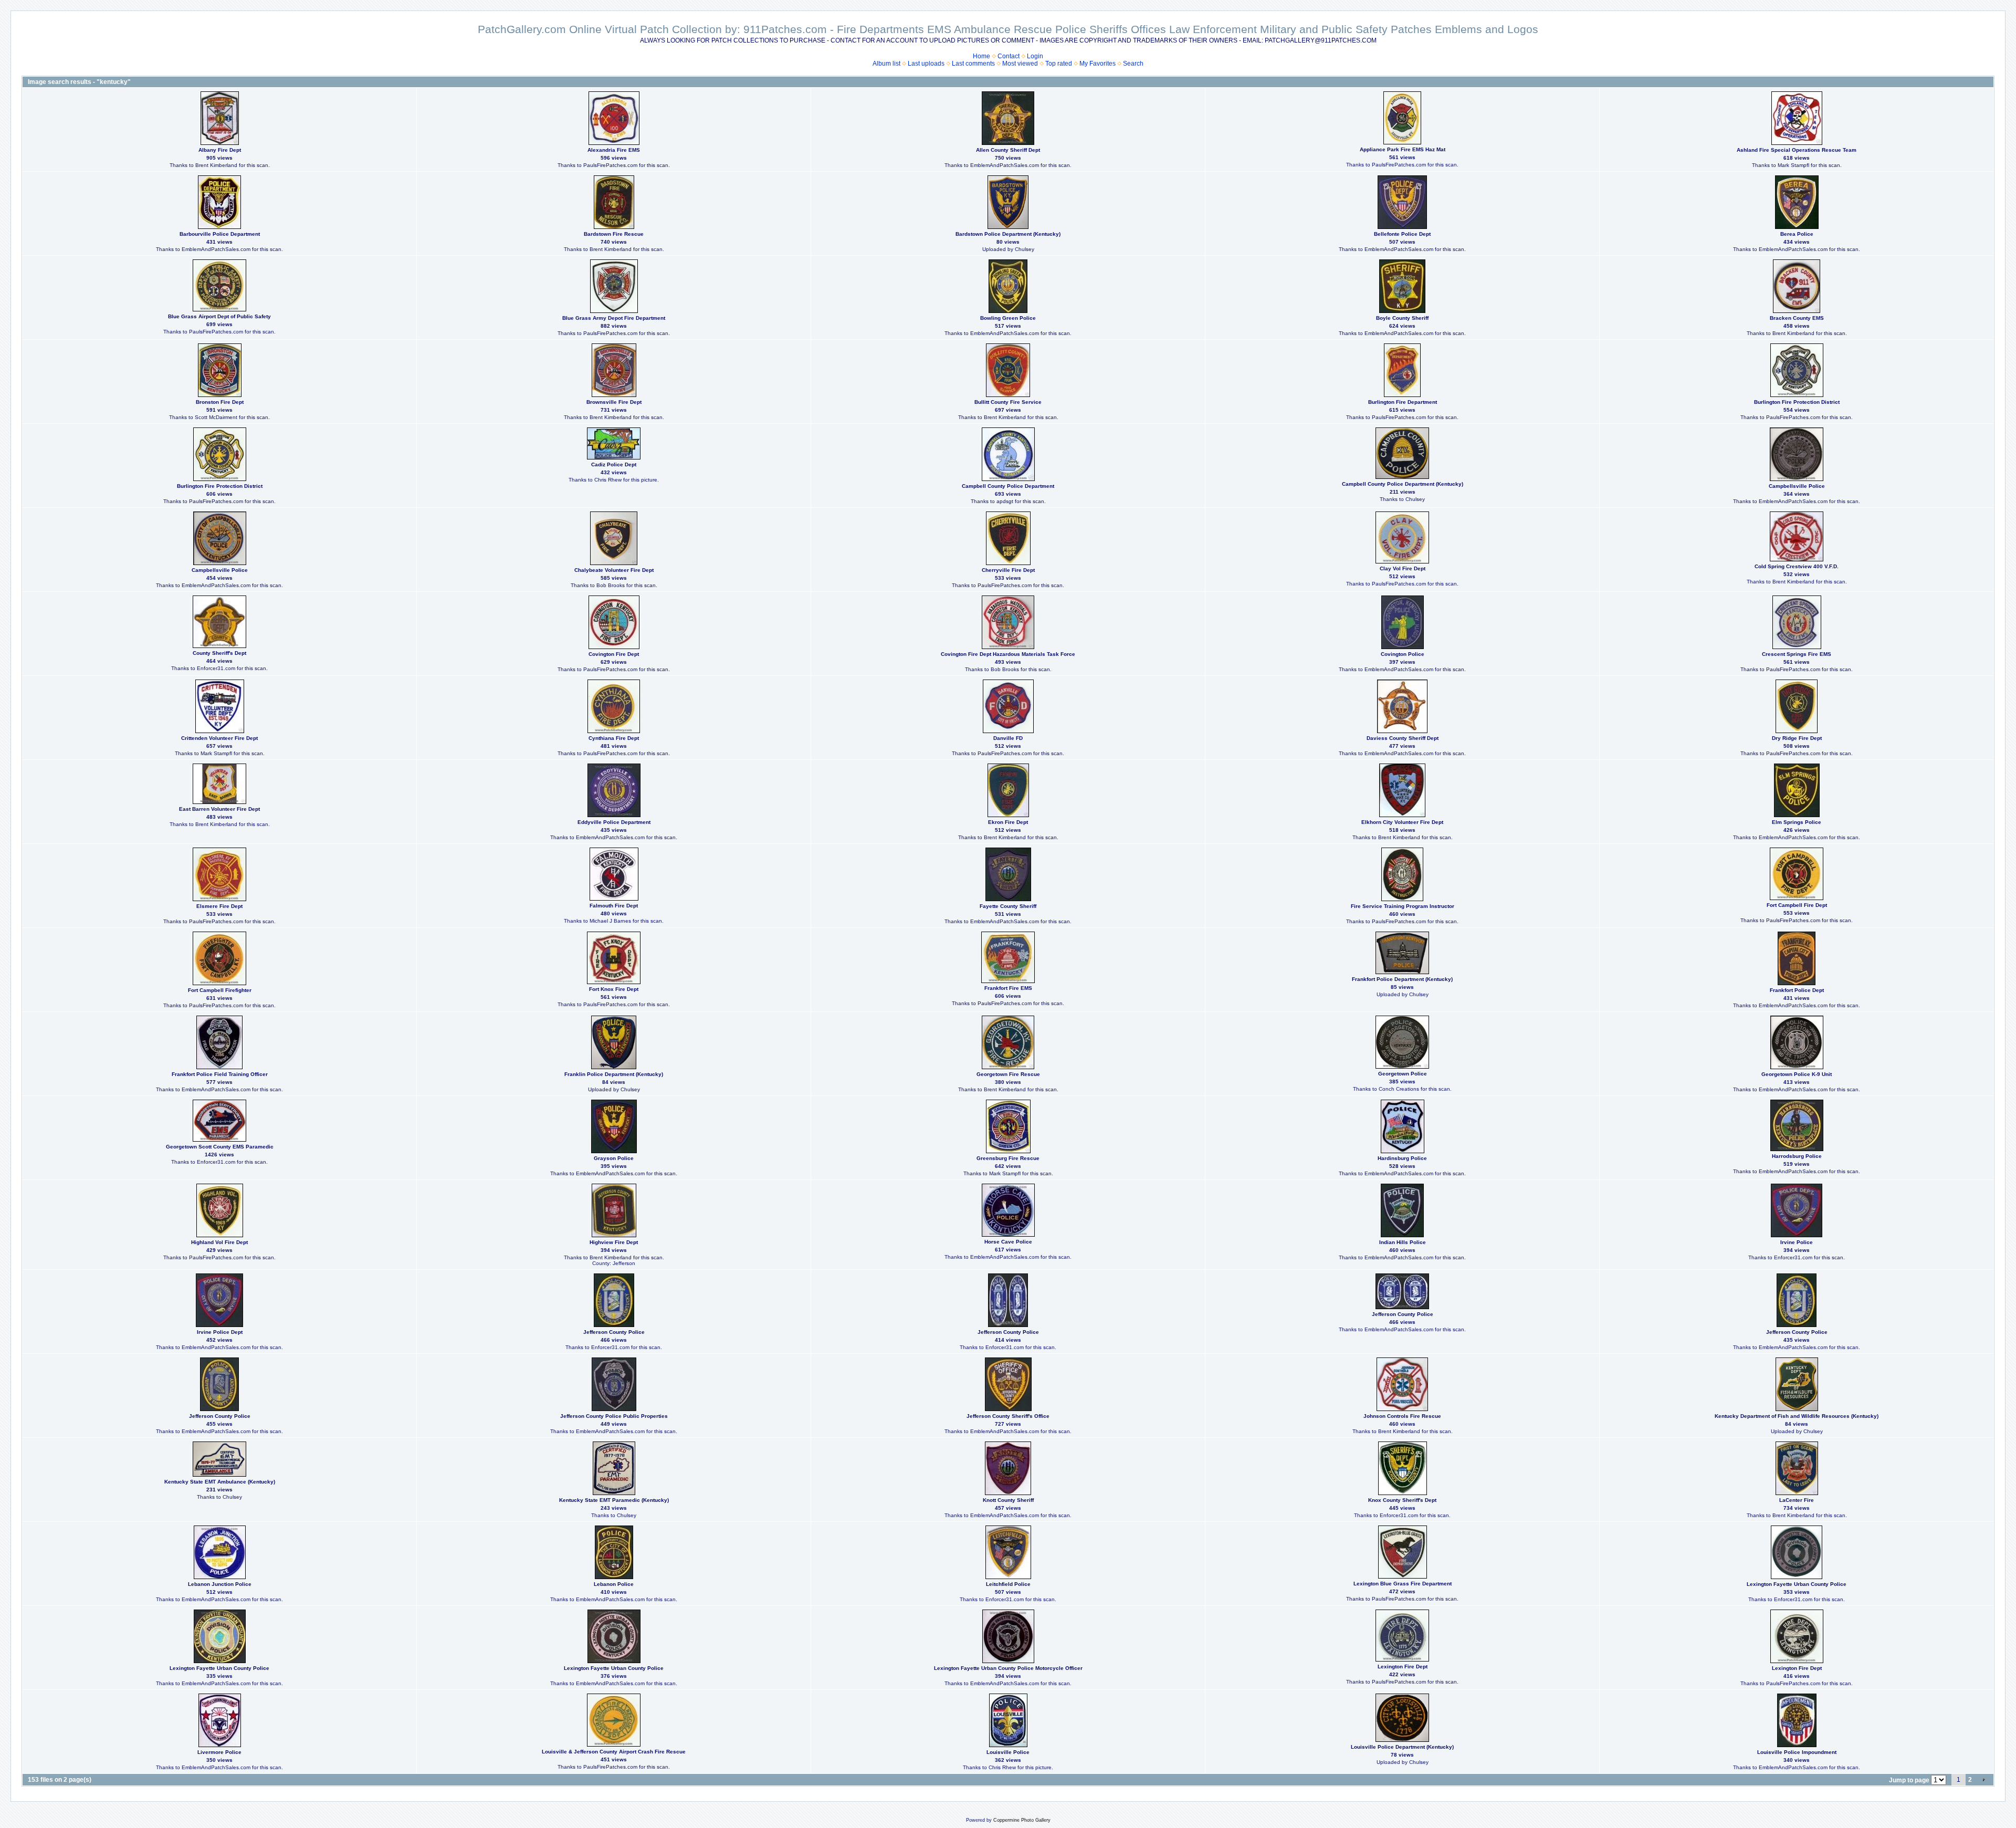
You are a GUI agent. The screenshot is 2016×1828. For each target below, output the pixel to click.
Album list (886, 64)
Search (1133, 64)
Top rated (1059, 64)
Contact (1009, 56)
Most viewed (1020, 64)
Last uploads (926, 64)
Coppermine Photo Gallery (1022, 1820)
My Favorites (1098, 64)
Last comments (973, 64)
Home (981, 56)
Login (1035, 56)
